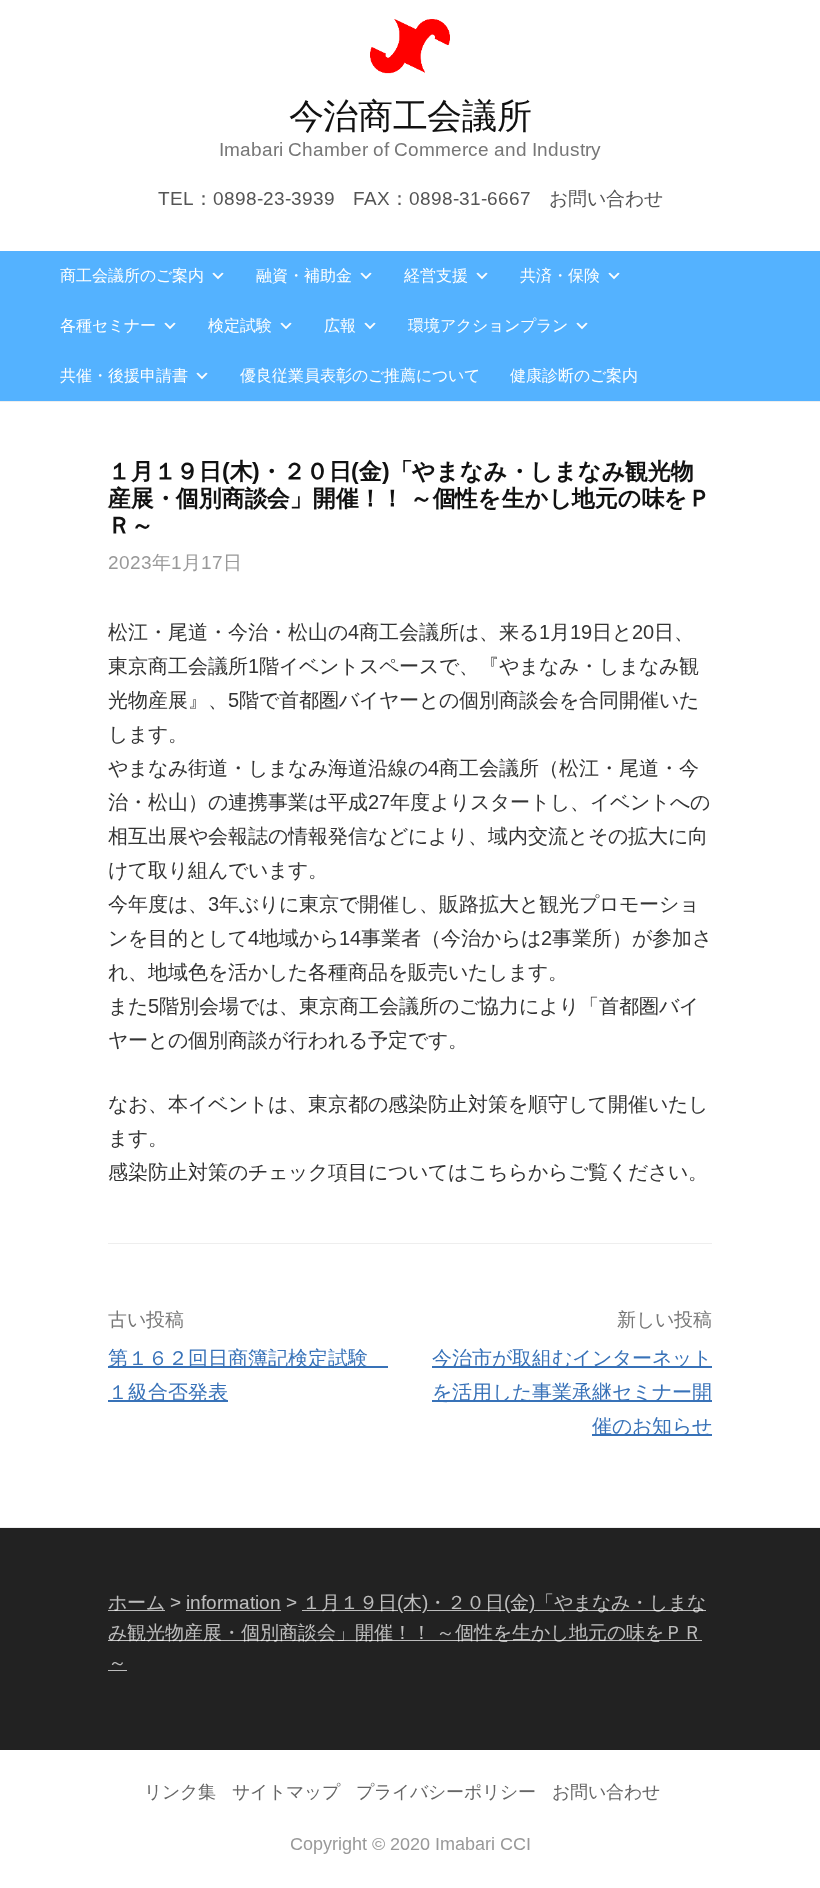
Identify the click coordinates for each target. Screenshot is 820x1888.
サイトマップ (286, 1792)
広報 (340, 325)
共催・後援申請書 (124, 375)
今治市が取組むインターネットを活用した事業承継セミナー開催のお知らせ (572, 1392)
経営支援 (436, 275)
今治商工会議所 (410, 115)
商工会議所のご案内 (132, 275)
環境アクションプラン (488, 325)
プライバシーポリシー (446, 1792)
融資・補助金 (304, 275)
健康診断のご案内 (574, 375)
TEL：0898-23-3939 (246, 198)
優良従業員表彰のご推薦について (360, 375)
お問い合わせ (606, 198)
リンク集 (180, 1792)
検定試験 (240, 325)
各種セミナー (108, 325)
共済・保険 (560, 275)
